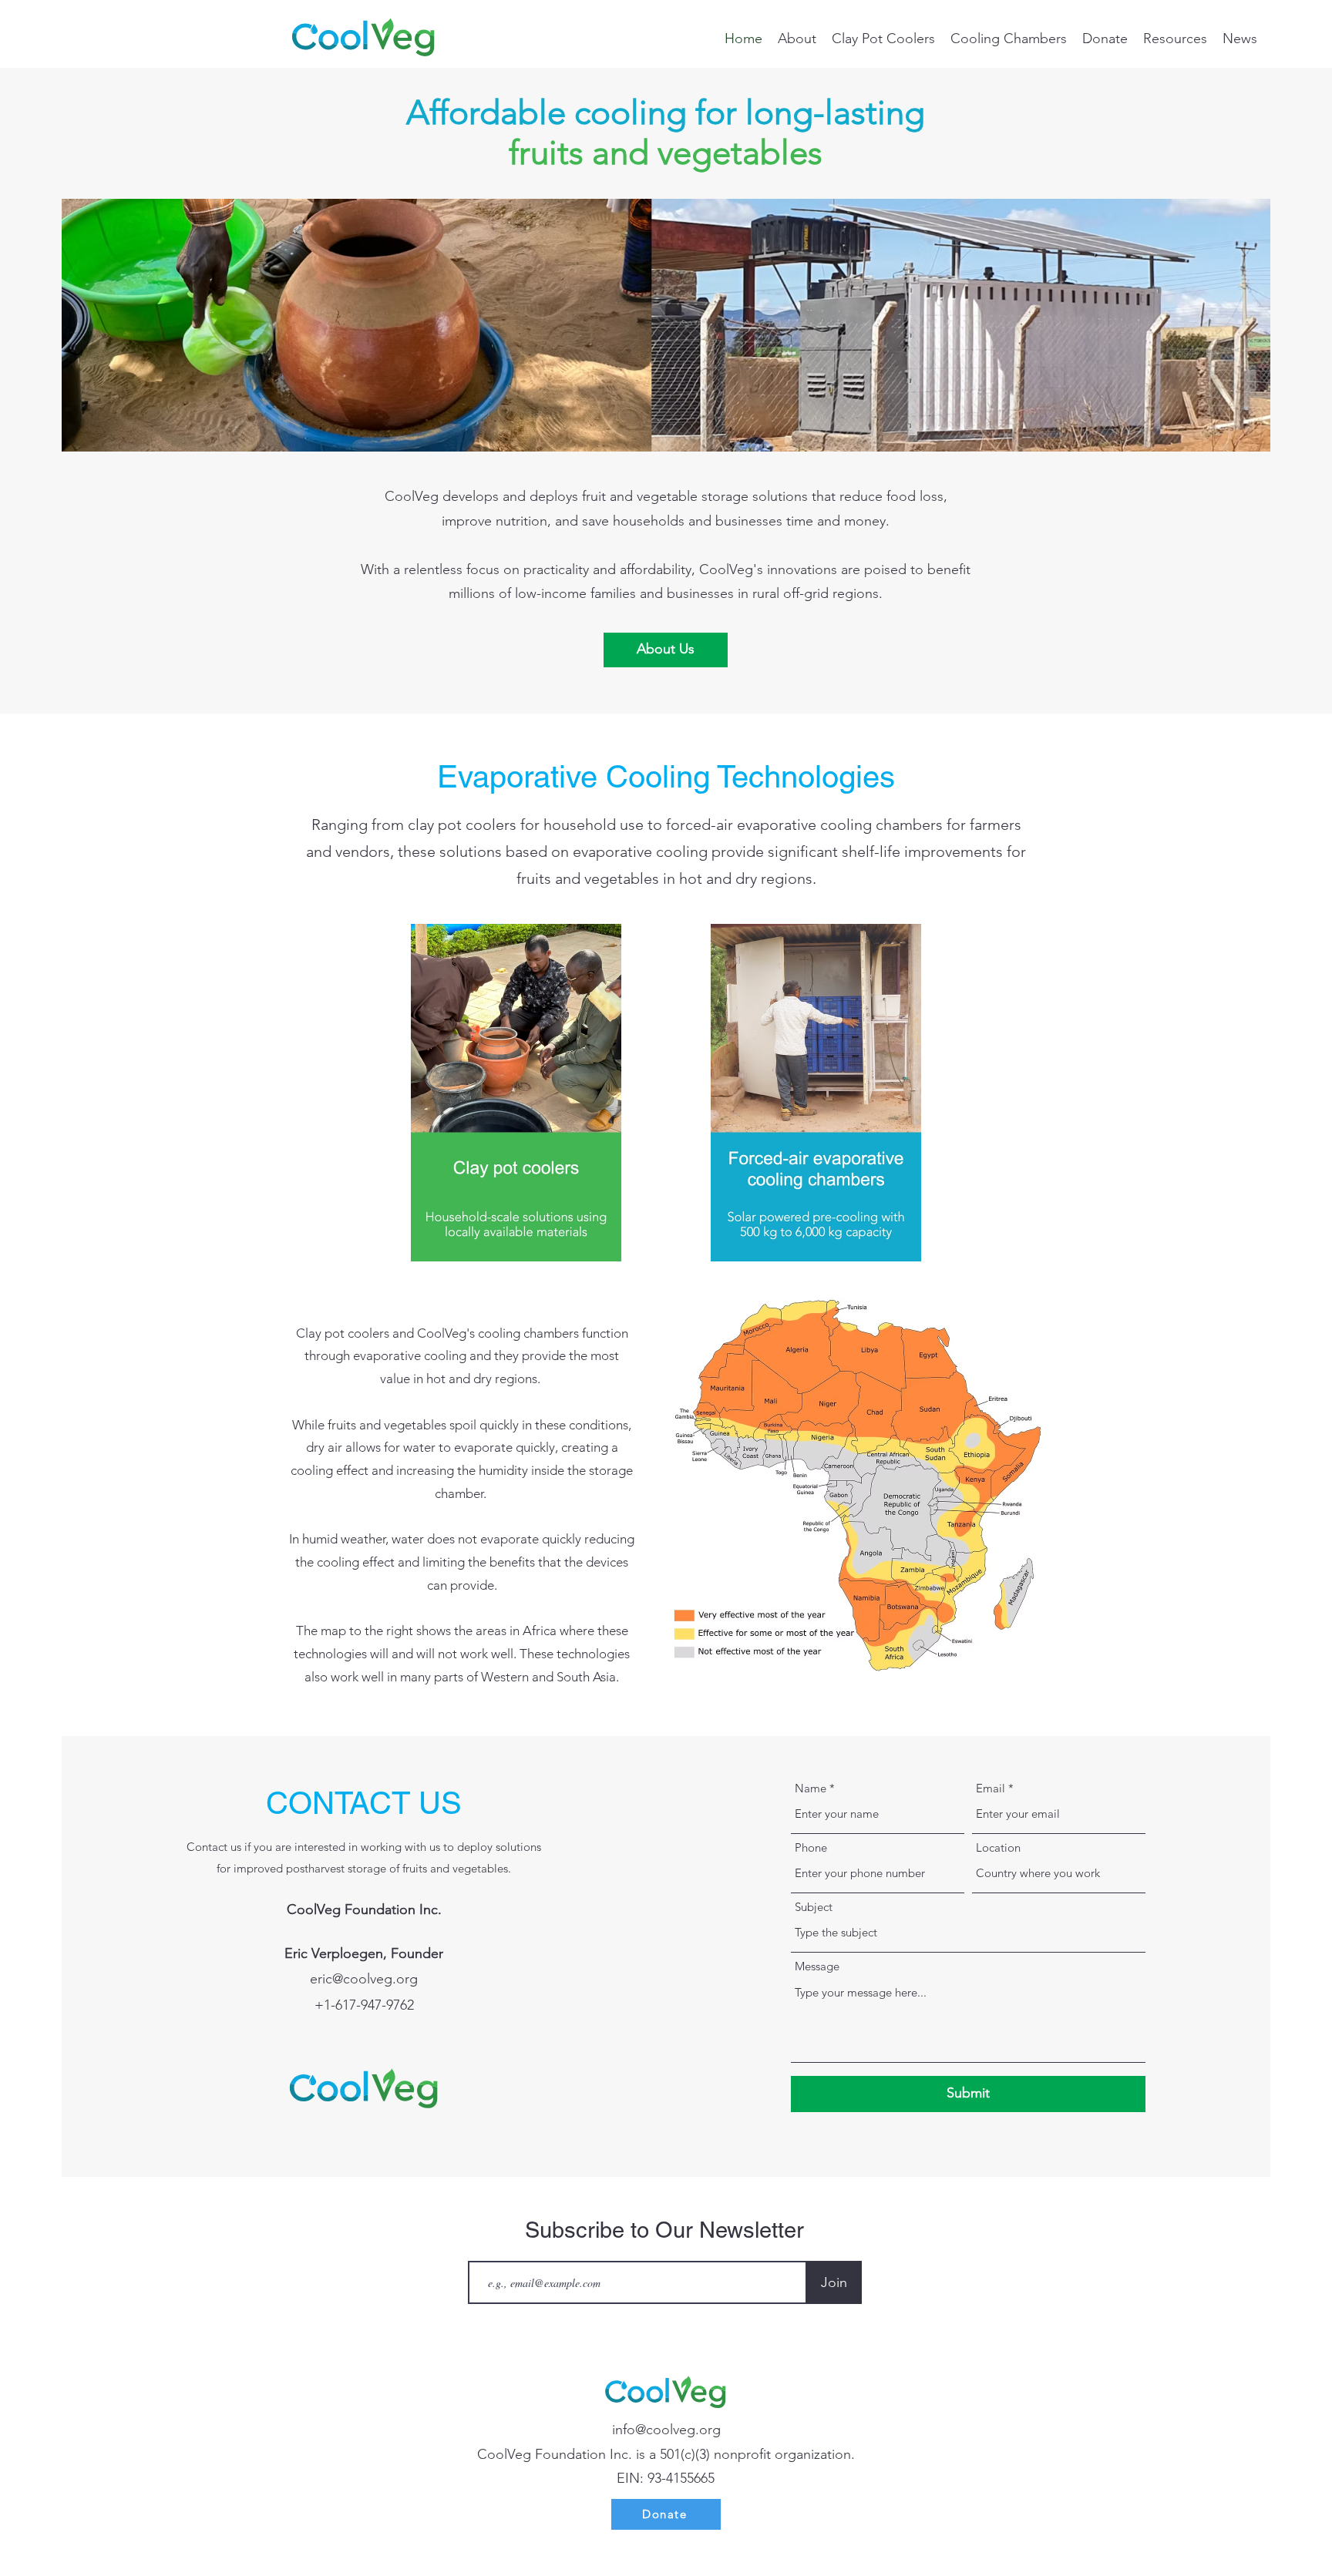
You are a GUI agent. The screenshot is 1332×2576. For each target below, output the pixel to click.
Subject (814, 1907)
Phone (811, 1847)
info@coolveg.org (666, 2430)
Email (991, 1788)
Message (817, 1966)
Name (811, 1788)
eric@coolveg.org (364, 1979)
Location (998, 1847)
